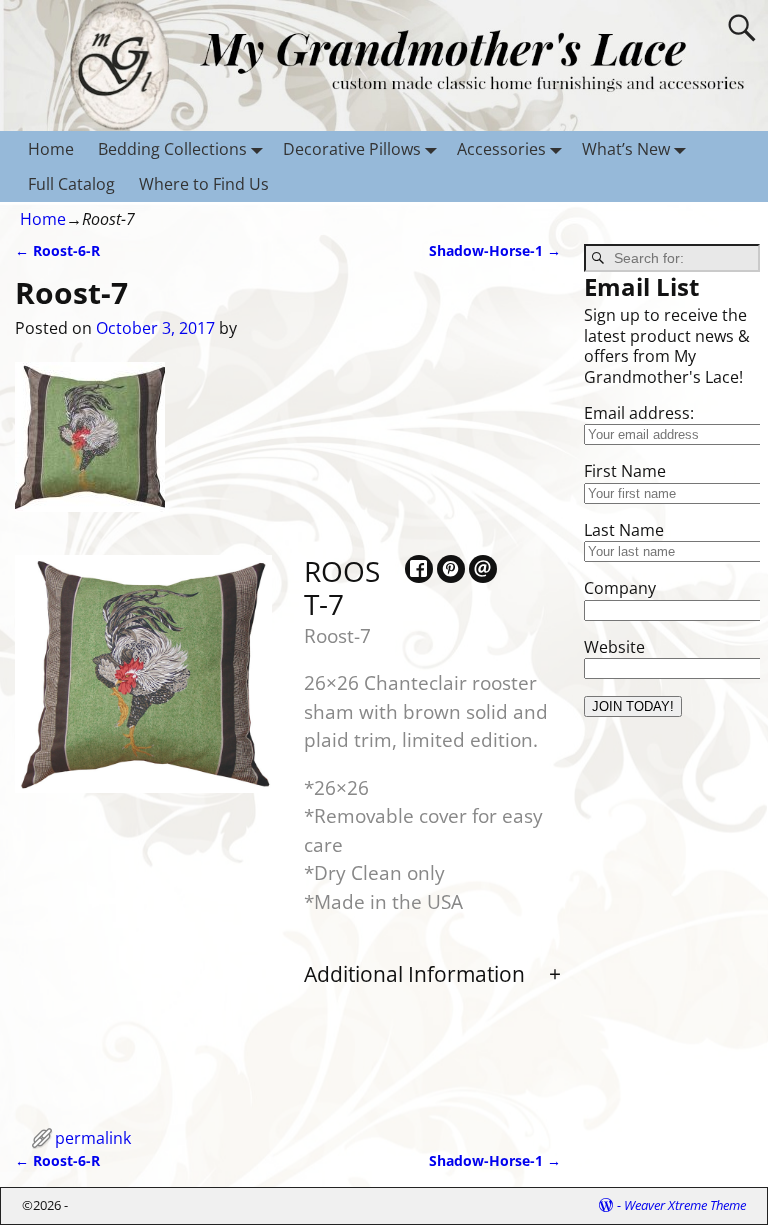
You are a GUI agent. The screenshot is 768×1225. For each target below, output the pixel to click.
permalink (93, 1138)
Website (614, 647)
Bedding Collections (172, 149)
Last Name (624, 530)
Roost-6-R (57, 250)
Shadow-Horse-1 (495, 250)
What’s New (626, 149)
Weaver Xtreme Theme (685, 1205)
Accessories (501, 149)
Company (620, 588)
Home (51, 149)
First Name (625, 471)
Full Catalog (71, 184)
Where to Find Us (204, 184)
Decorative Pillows (352, 149)
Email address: (639, 413)
